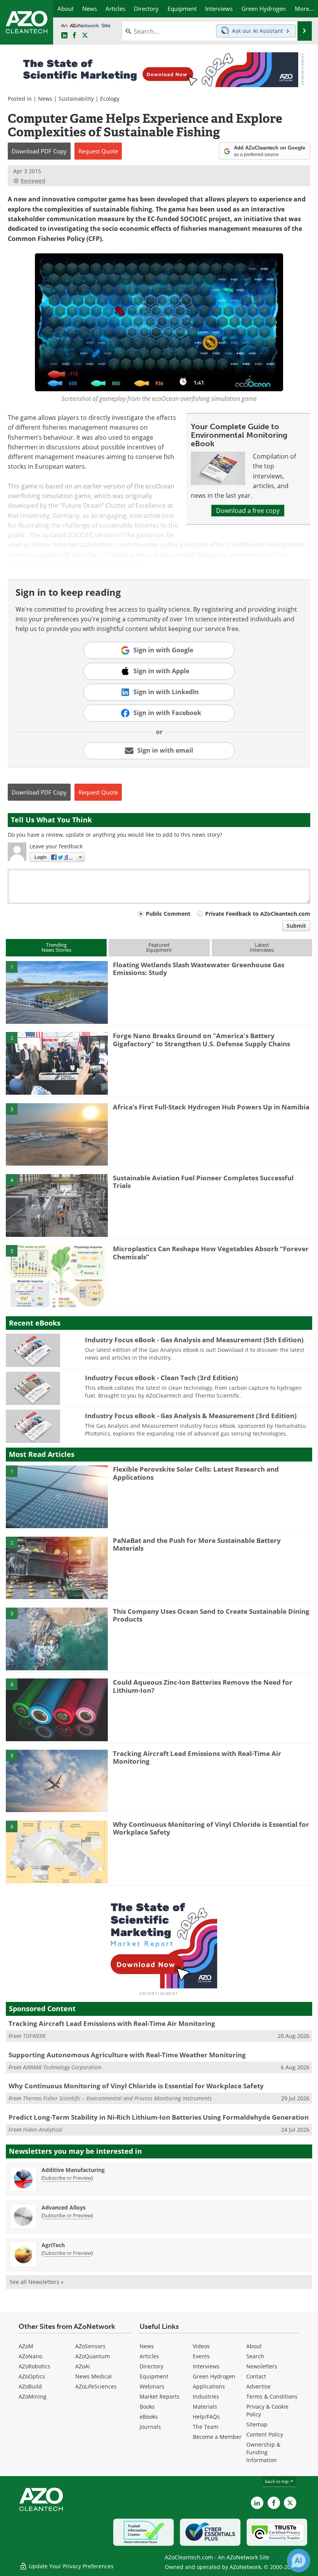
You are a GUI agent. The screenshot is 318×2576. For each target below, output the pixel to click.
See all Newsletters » (37, 2282)
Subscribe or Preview (67, 2178)
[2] (57, 1063)
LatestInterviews (262, 947)
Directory (151, 2366)
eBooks (149, 2417)
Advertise (258, 2386)
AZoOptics (32, 2376)
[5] (57, 1276)
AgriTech (53, 2245)
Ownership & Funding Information (263, 2452)
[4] (57, 1205)
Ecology (110, 99)
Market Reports (160, 2396)
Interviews (206, 2366)
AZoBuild (30, 2386)
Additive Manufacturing (73, 2170)
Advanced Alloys (64, 2207)
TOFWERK (34, 2036)
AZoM (26, 2346)
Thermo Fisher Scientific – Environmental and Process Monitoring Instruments (117, 2098)
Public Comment (168, 914)
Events (201, 2356)
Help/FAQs (206, 2417)
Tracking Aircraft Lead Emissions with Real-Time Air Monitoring (197, 1757)
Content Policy (265, 2434)
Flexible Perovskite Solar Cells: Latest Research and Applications (196, 1473)
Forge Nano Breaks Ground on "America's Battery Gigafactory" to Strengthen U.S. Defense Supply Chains (201, 1040)
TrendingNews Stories (56, 947)
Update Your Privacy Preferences (70, 2566)
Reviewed (33, 181)
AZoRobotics (35, 2366)
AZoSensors (90, 2346)
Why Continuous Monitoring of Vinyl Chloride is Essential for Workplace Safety (211, 1828)
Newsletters (262, 2366)
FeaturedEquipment (159, 947)
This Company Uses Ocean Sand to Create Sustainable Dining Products (211, 1615)
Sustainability (76, 99)
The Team (206, 2427)
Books (147, 2407)
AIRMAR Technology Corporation (62, 2067)
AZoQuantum (92, 2356)
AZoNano (30, 2356)
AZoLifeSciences (96, 2386)
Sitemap (257, 2424)
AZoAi (83, 2366)
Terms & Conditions (272, 2396)
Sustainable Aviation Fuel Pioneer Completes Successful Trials (203, 1182)
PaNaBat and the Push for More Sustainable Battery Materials (197, 1544)
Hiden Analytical (43, 2130)
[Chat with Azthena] (299, 2561)
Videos (201, 2346)
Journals (150, 2427)
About (254, 2346)
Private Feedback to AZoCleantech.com (258, 914)
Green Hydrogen (214, 2376)
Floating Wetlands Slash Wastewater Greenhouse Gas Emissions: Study (199, 969)
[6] (57, 1851)
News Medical (93, 2376)
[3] (57, 1134)
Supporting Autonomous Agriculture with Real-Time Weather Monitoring (127, 2055)
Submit (296, 926)
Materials (205, 2407)
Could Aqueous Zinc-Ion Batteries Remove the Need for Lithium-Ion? (203, 1686)
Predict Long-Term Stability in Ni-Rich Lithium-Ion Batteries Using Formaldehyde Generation (159, 2117)
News (45, 99)
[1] (57, 992)
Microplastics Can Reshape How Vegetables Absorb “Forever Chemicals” (211, 1253)
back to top (277, 2481)
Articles (149, 2356)
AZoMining (33, 2396)
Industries (206, 2396)
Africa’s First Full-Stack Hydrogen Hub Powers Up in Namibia (211, 1107)
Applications (209, 2386)
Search (255, 2356)
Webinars (152, 2386)
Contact (256, 2376)
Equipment (154, 2376)
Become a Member (217, 2437)
